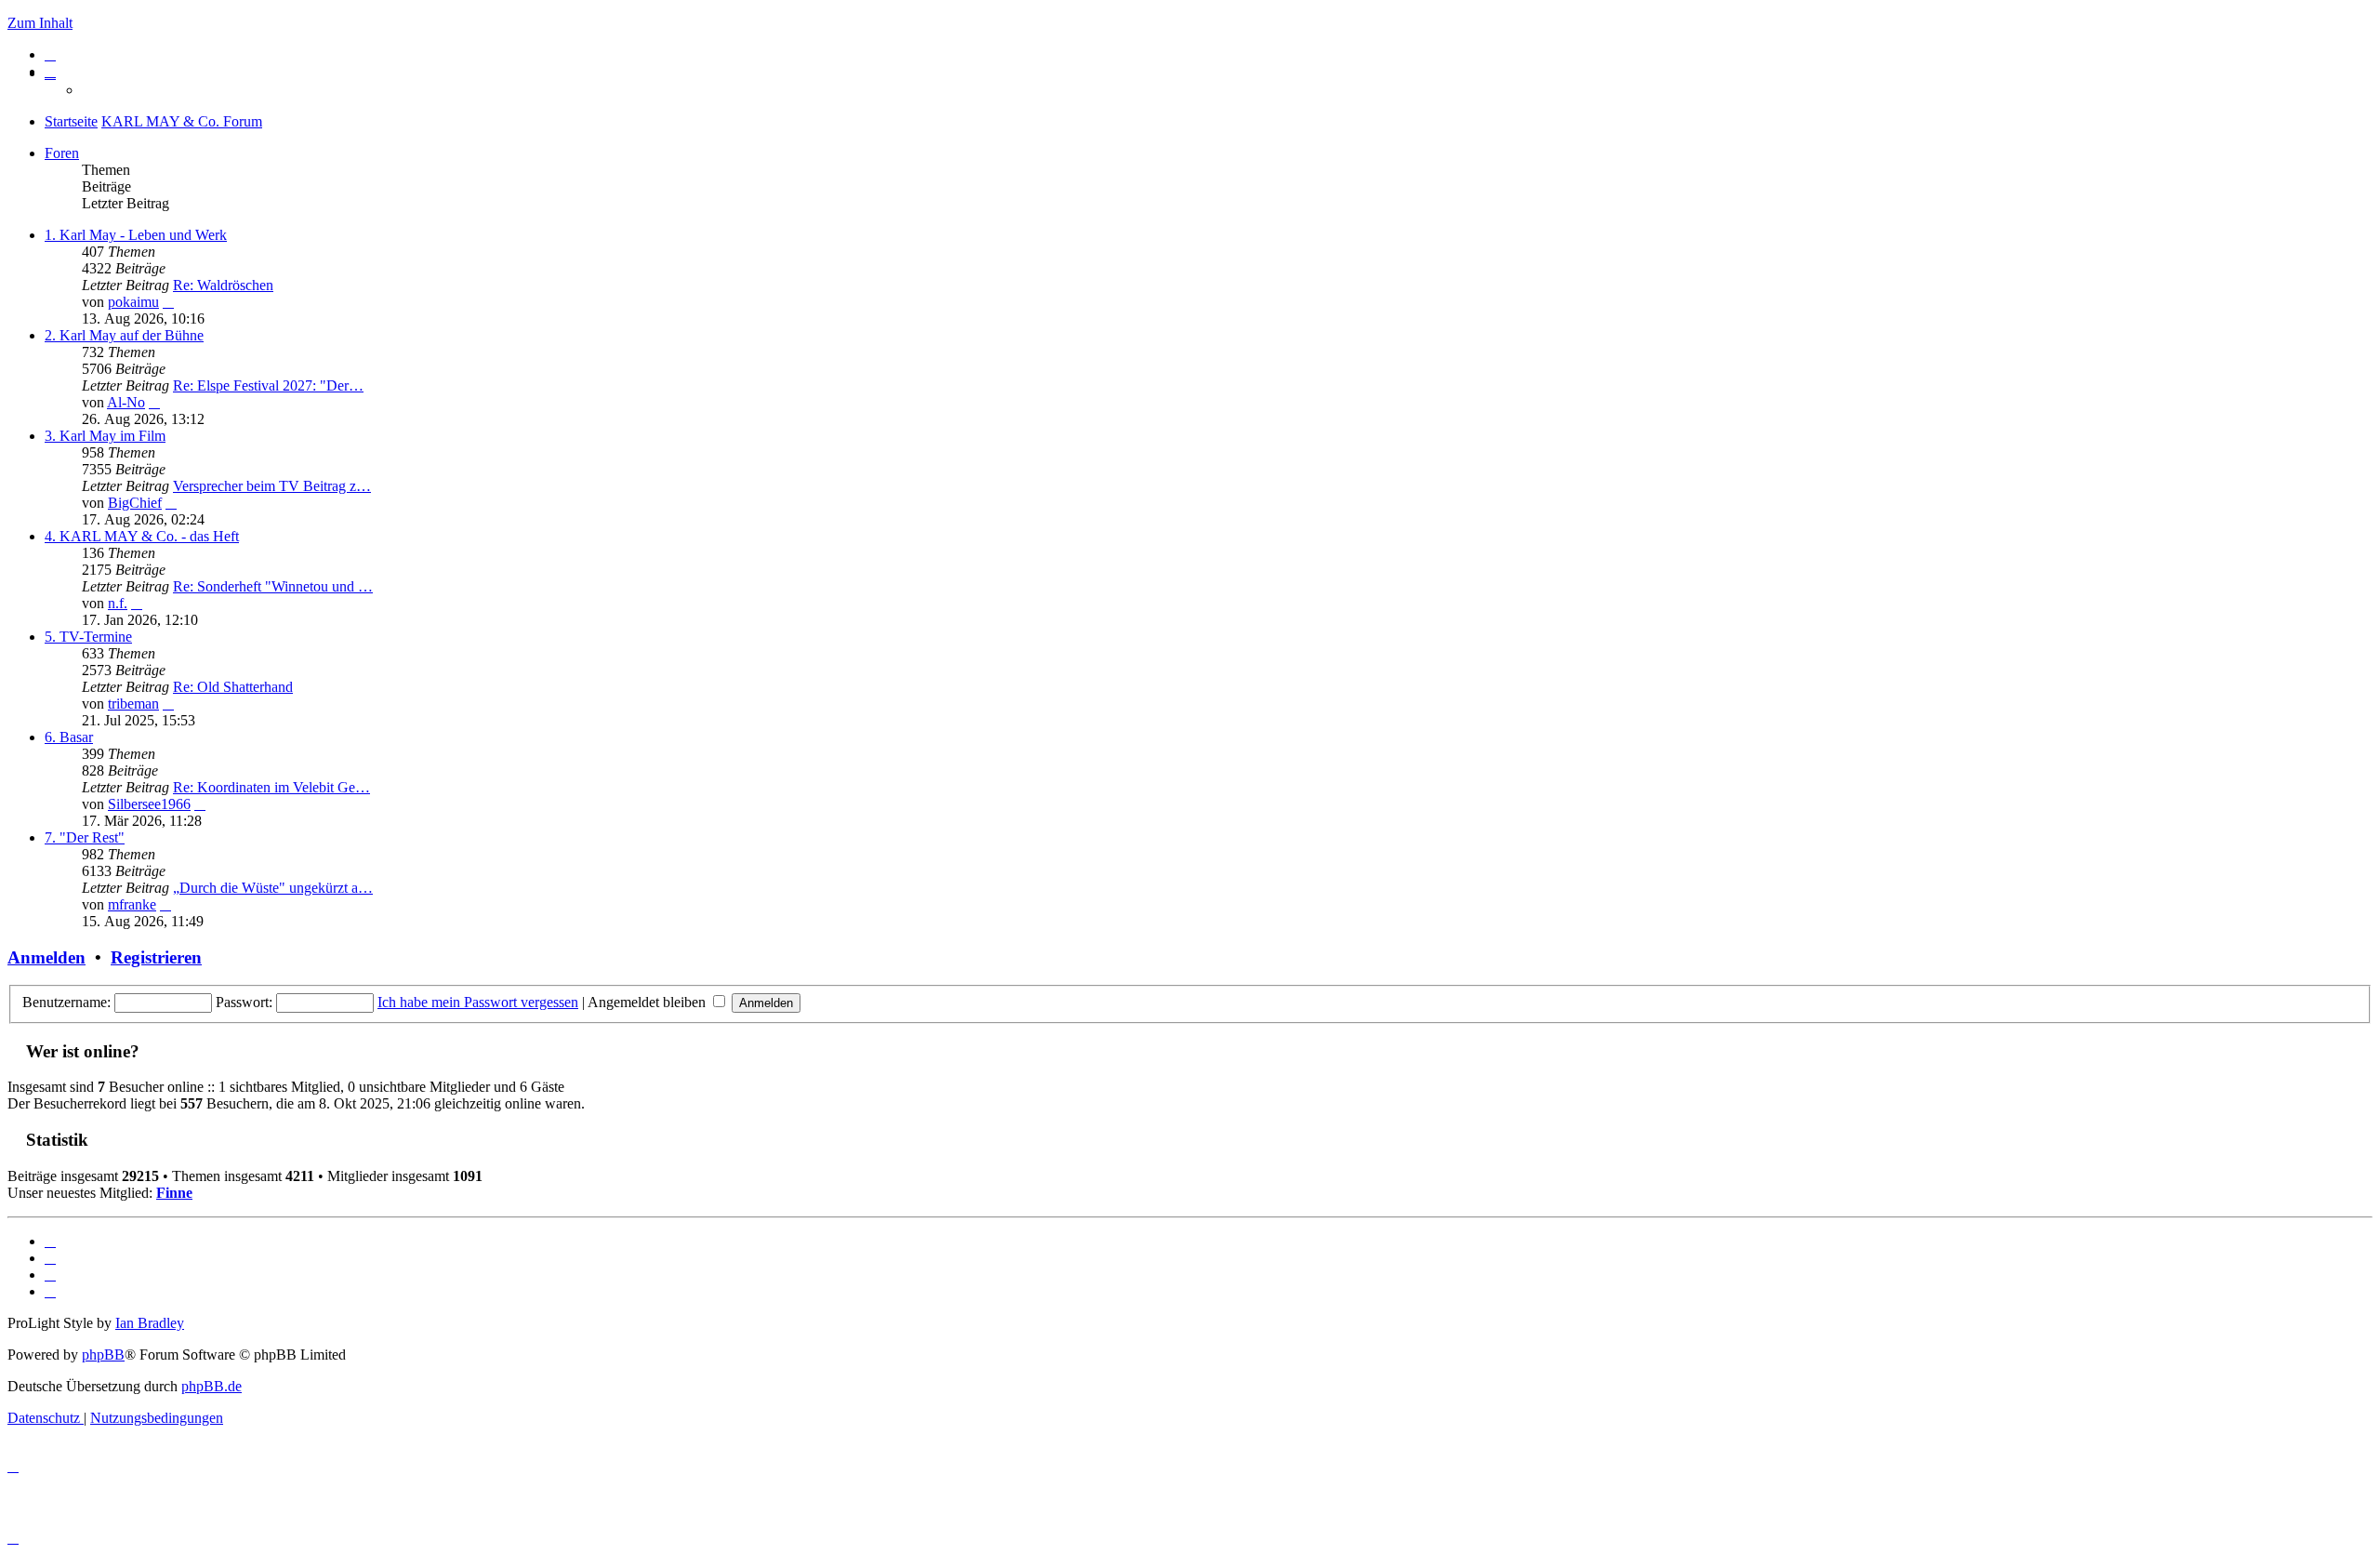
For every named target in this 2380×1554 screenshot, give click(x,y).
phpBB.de (212, 1386)
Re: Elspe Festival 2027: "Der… (268, 385)
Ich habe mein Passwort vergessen (478, 1002)
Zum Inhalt (40, 23)
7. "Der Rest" (85, 837)
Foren (62, 153)
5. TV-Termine (88, 637)
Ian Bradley (150, 1323)
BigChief (135, 503)
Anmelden (46, 957)
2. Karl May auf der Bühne (124, 335)
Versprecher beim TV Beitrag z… (272, 486)
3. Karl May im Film (105, 436)
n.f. (118, 603)
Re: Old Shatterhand (233, 687)
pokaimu (133, 302)
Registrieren (156, 957)
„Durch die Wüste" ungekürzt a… (273, 888)
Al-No (126, 402)
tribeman (133, 704)
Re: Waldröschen (223, 285)
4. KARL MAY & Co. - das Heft (142, 536)
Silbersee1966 (149, 804)
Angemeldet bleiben (648, 1002)
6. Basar (69, 737)
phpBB (103, 1355)
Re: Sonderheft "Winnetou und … (273, 586)
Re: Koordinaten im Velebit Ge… (271, 787)
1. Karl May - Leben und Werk (136, 235)
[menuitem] (50, 54)
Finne (174, 1193)
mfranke (132, 904)
